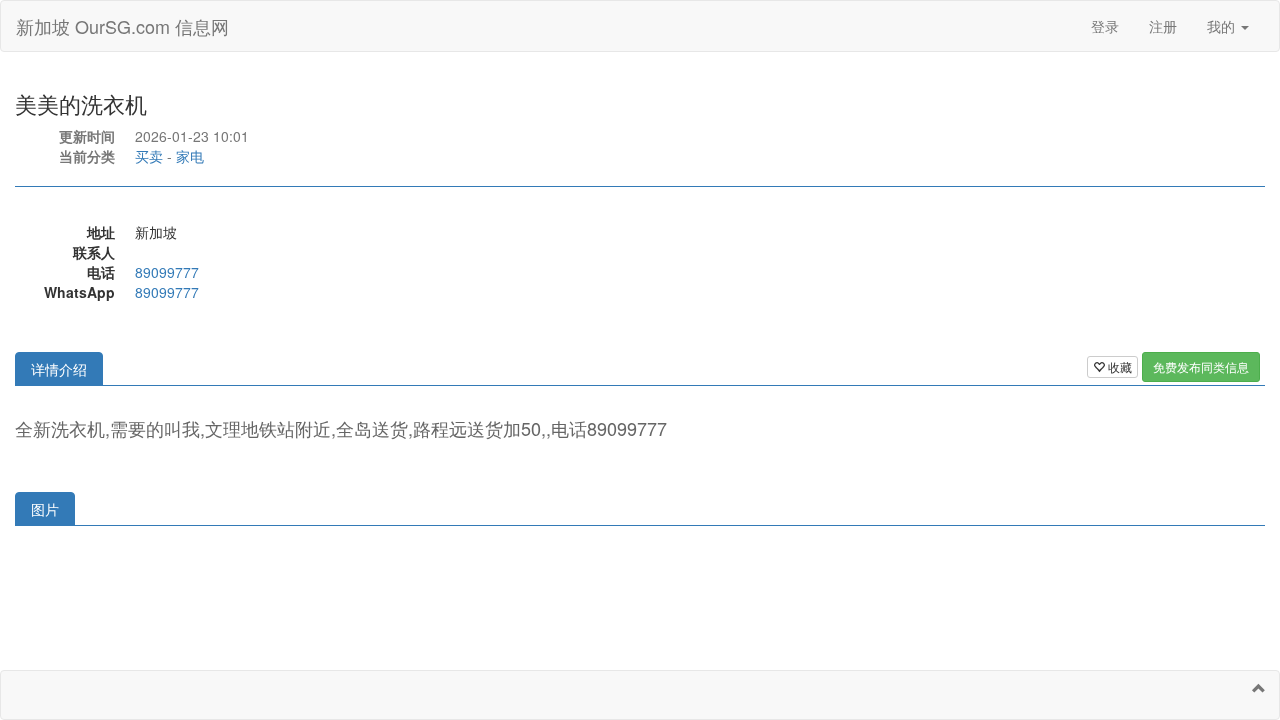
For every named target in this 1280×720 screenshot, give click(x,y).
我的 (1223, 26)
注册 (1163, 26)
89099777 (167, 272)
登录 (1105, 26)
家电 (190, 156)
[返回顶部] (1259, 688)
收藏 (1118, 366)
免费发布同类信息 (1201, 366)
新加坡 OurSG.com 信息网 (122, 26)
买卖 (149, 156)
